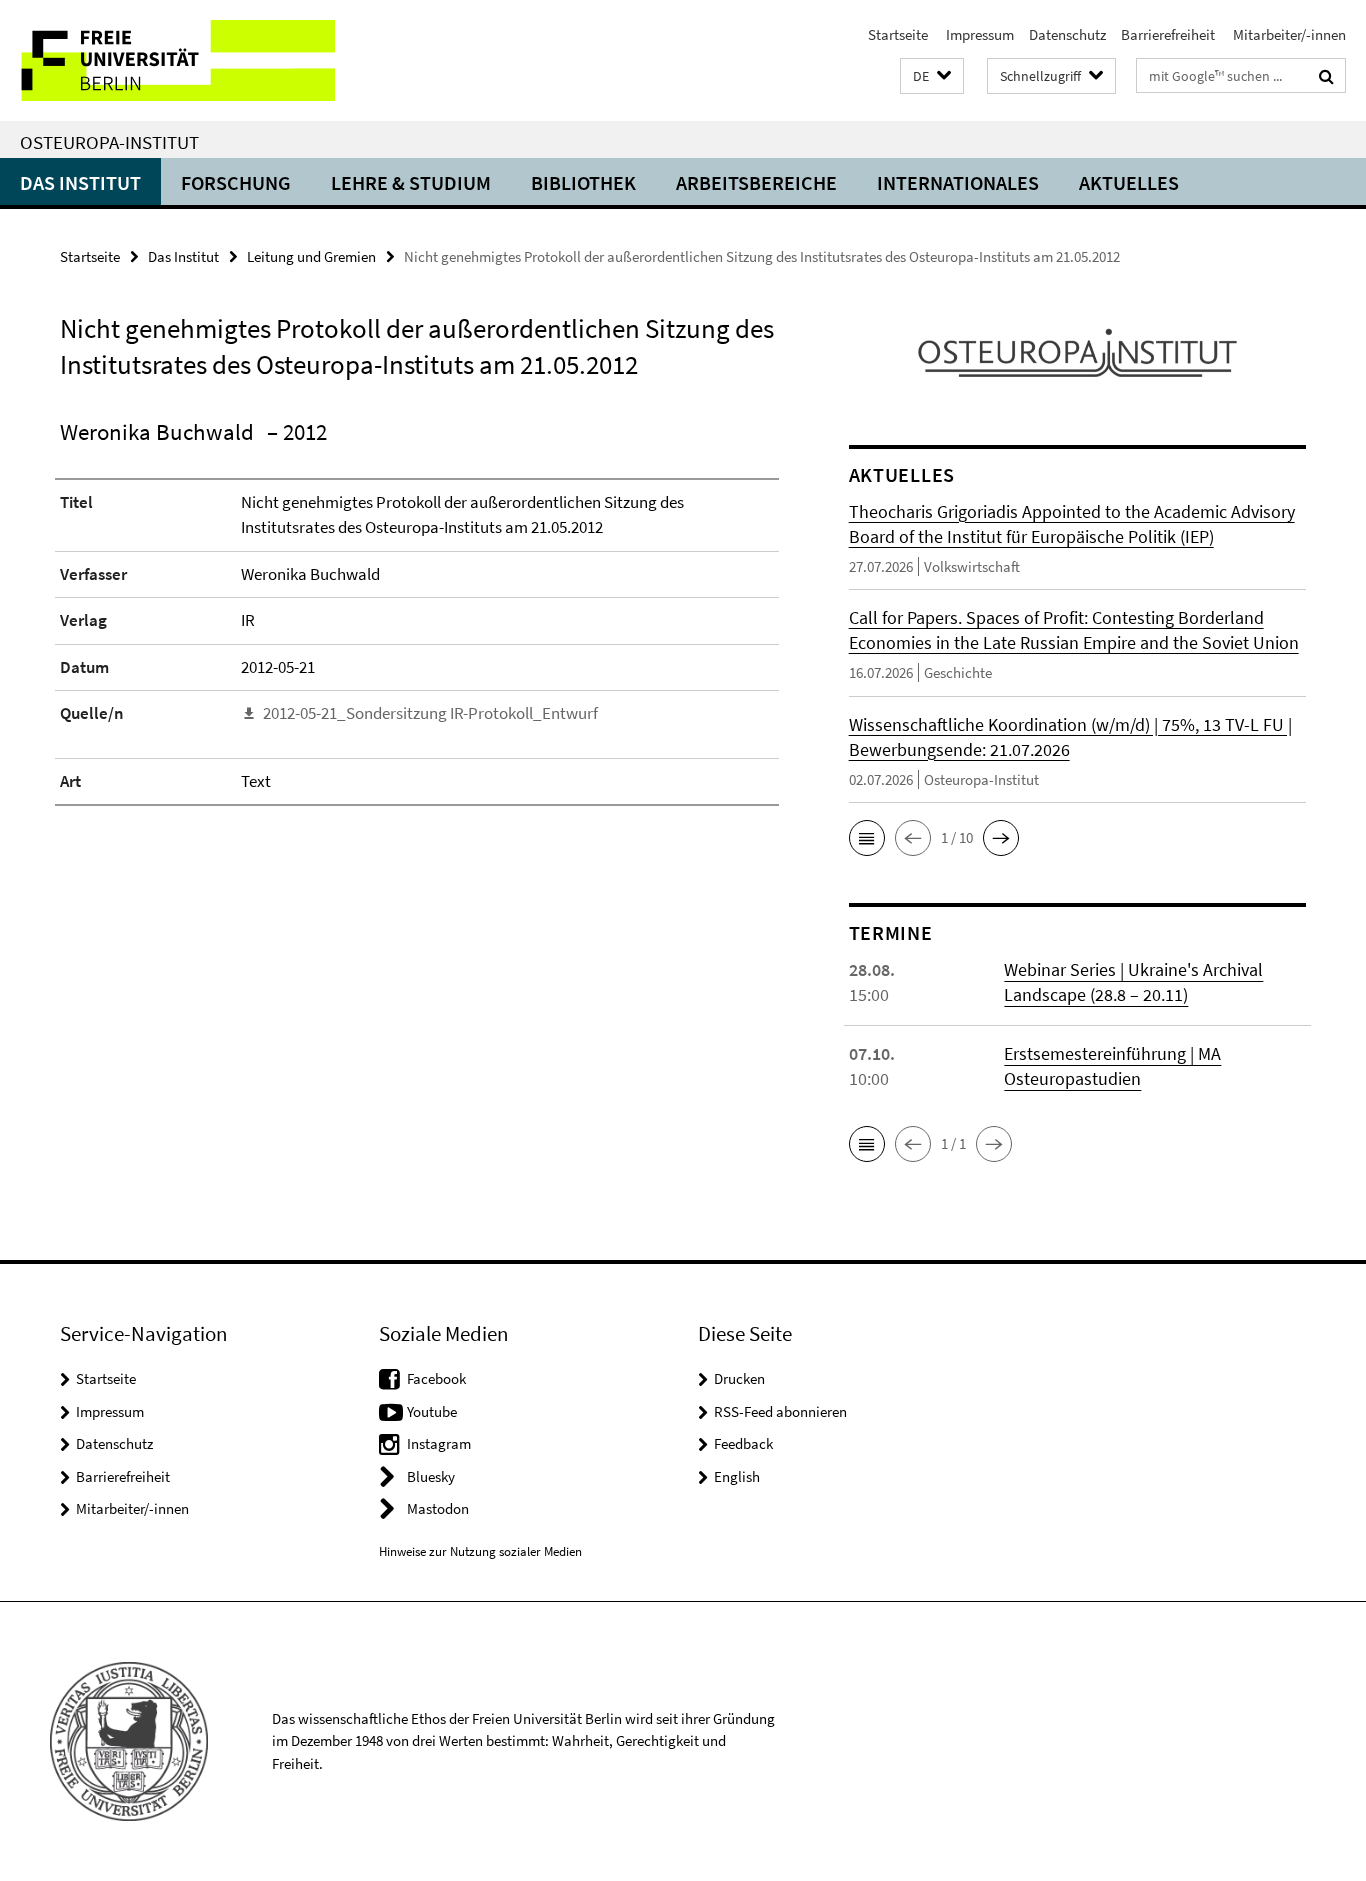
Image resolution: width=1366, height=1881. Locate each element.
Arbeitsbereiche (756, 182)
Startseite (898, 34)
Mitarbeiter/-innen (1288, 34)
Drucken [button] (739, 1378)
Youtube (432, 1411)
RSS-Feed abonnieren (780, 1411)
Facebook (436, 1378)
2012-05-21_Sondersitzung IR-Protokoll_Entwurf (430, 713)
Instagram (439, 1443)
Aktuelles (1129, 182)
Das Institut (80, 182)
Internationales (958, 182)
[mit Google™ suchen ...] (1326, 76)
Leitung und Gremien (311, 256)
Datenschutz (1067, 34)
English (737, 1476)
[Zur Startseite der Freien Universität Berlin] (167, 60)
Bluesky (431, 1476)
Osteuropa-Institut (109, 142)
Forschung (236, 182)
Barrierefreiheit (1168, 34)
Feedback (743, 1443)
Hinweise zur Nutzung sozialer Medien (480, 1551)
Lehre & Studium (411, 182)
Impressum (978, 34)
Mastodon (438, 1508)
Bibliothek (583, 182)
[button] (932, 76)
